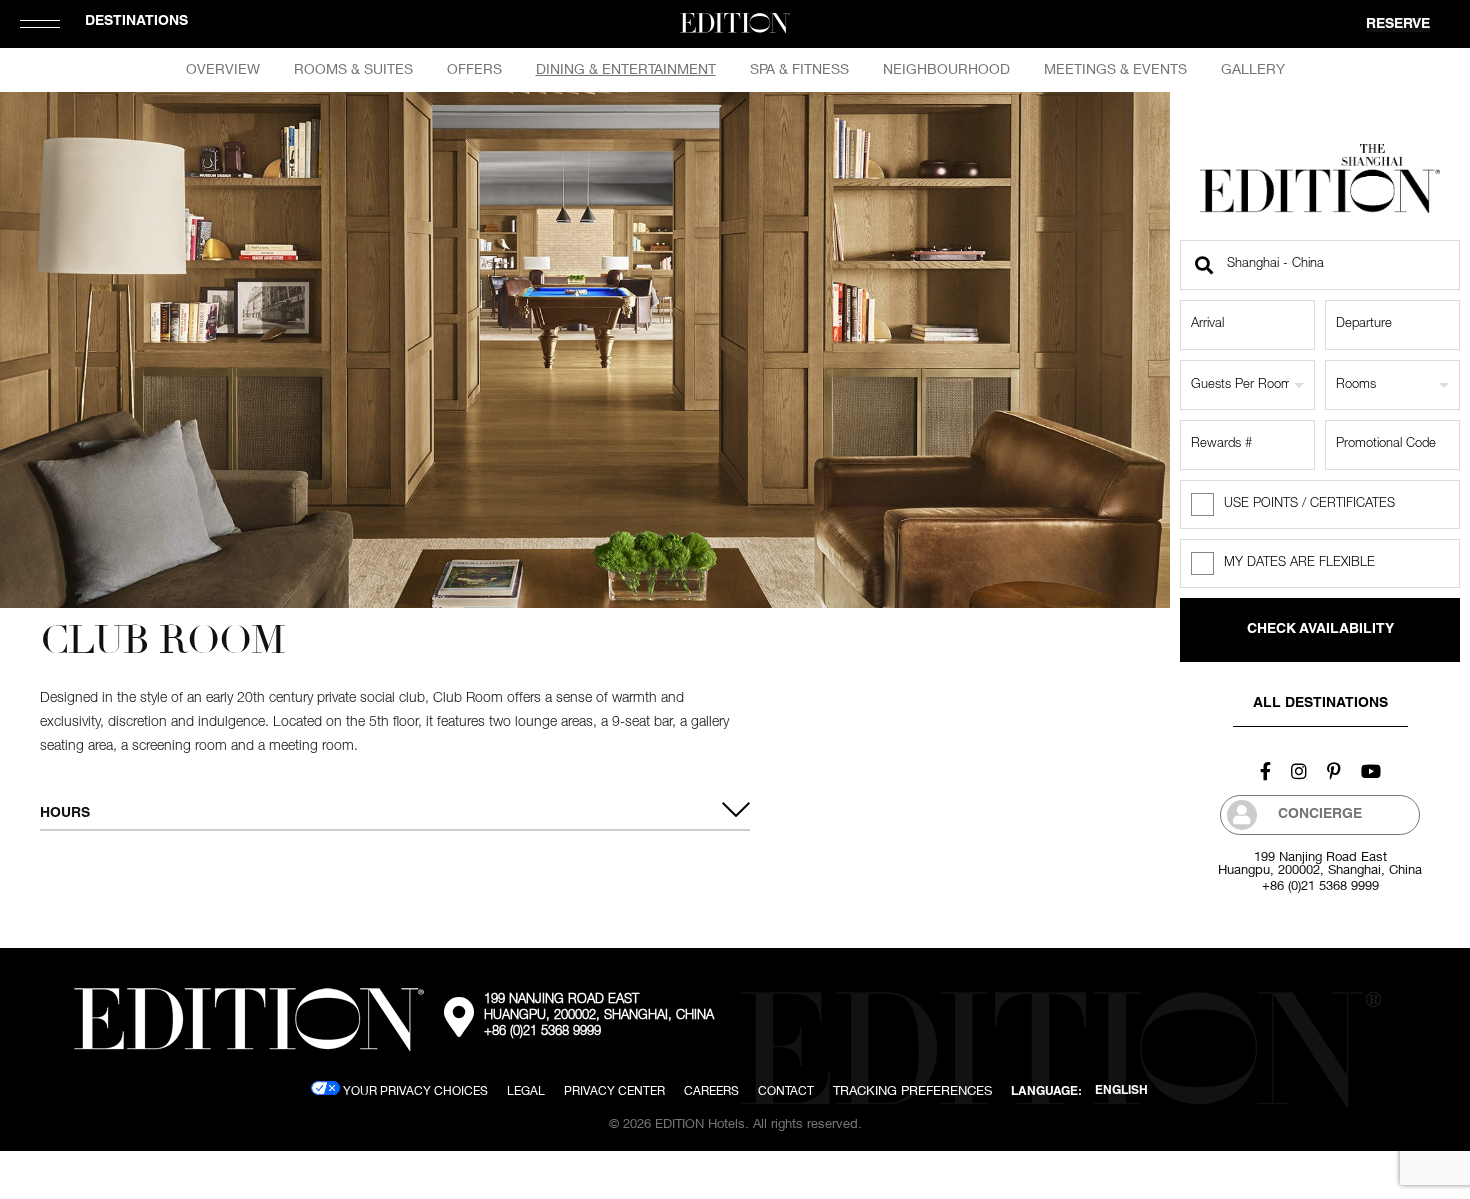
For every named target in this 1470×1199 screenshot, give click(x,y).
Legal (526, 1090)
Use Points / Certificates (1309, 504)
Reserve (1398, 25)
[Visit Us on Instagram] (1299, 771)
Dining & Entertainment (626, 69)
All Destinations (1320, 704)
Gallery (1253, 69)
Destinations (136, 22)
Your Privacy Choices (414, 1090)
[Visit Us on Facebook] (1265, 771)
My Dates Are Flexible (1299, 563)
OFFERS (474, 69)
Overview (223, 69)
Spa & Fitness (799, 69)
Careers (711, 1090)
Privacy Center (614, 1090)
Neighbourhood (946, 69)
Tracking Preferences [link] (912, 1090)
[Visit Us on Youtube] (1371, 771)
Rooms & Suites (353, 69)
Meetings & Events (1115, 69)
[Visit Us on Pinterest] (1334, 771)
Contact (786, 1090)
